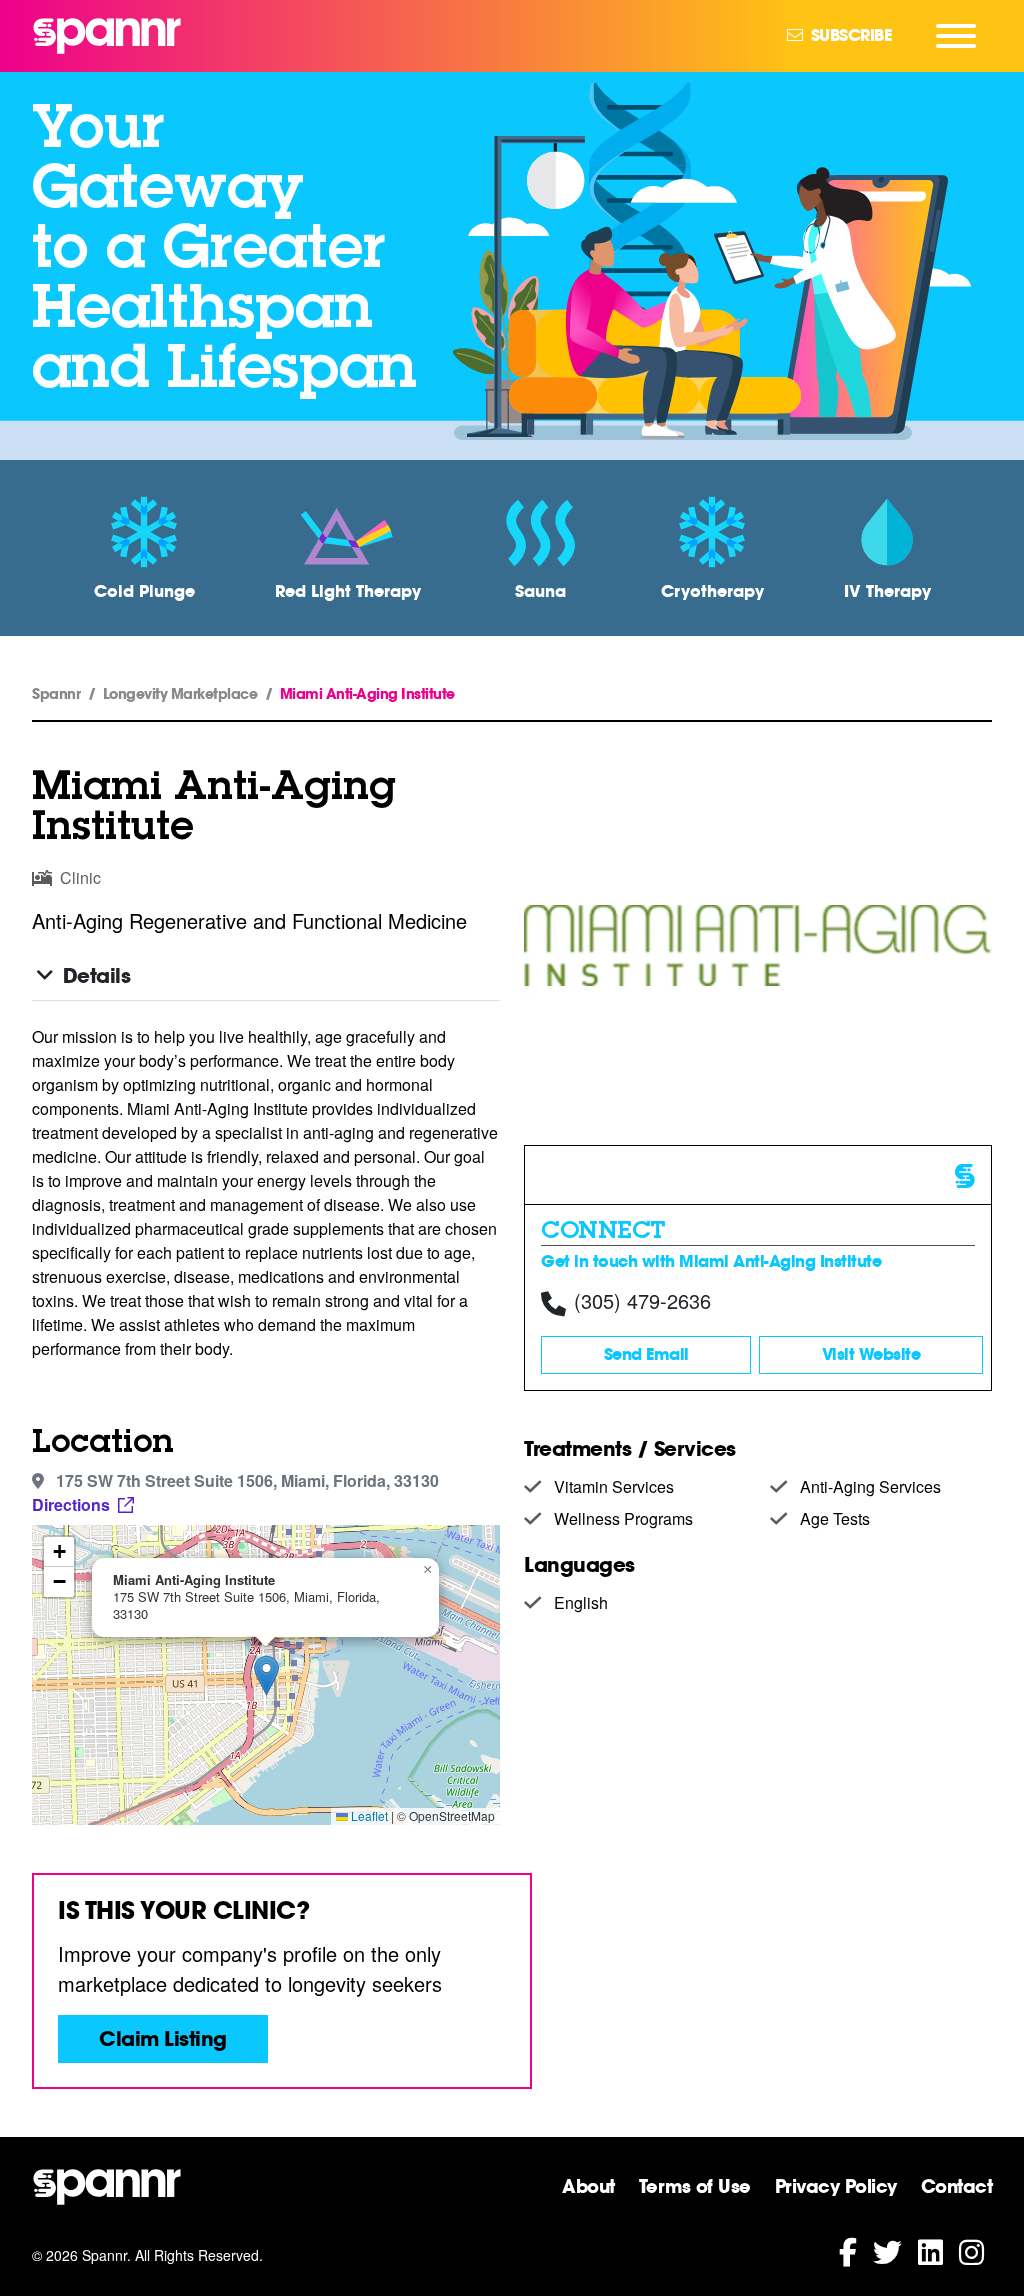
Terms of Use (695, 2186)
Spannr (56, 694)
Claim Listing (163, 2039)
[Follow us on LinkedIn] (930, 2250)
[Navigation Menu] (956, 36)
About (588, 2186)
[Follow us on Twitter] (887, 2250)
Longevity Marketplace (180, 694)
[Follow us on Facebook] (848, 2250)
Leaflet (368, 1815)
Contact (957, 2186)
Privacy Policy (836, 2186)
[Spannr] (107, 36)
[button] (266, 1675)
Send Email (646, 1354)
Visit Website (871, 1354)
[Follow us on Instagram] (971, 2250)
